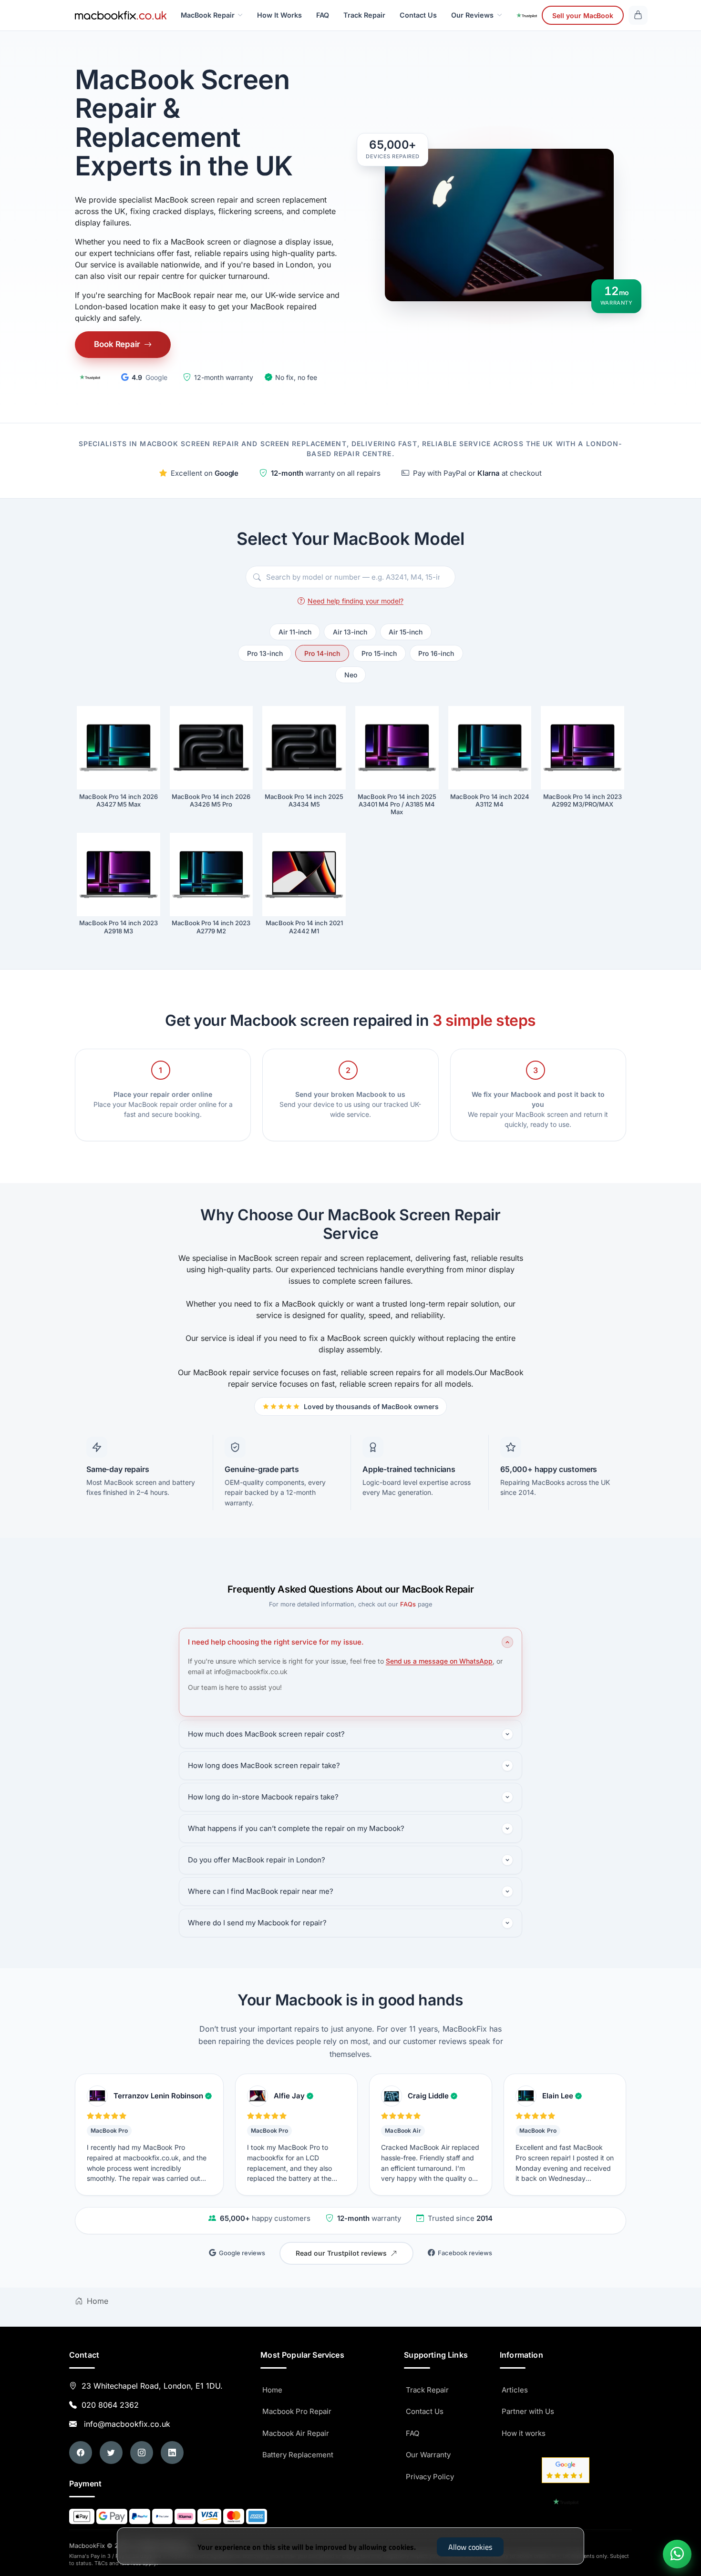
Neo (351, 675)
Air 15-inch (406, 632)
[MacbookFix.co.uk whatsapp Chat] (677, 2554)
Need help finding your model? (356, 601)
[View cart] (638, 15)
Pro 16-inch (436, 653)
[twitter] (111, 2453)
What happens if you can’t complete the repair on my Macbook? (296, 1828)
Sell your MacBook (583, 15)
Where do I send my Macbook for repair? (257, 1923)
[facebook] (81, 2453)
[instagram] (142, 2453)
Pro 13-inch (265, 653)
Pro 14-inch (322, 653)
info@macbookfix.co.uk (125, 2424)
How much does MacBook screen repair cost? (266, 1734)
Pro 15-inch (379, 653)
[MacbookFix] (121, 15)
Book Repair (117, 344)
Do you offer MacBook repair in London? (257, 1860)
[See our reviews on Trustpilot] (527, 15)
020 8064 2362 (110, 2405)
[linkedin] (172, 2453)
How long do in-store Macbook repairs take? (263, 1797)
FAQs (408, 1604)
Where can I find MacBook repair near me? (261, 1891)
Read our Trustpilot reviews (341, 2253)
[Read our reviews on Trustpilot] (90, 377)
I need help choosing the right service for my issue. (276, 1642)
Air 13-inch (350, 632)
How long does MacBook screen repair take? (264, 1765)
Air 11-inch (295, 632)
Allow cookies (470, 2547)
